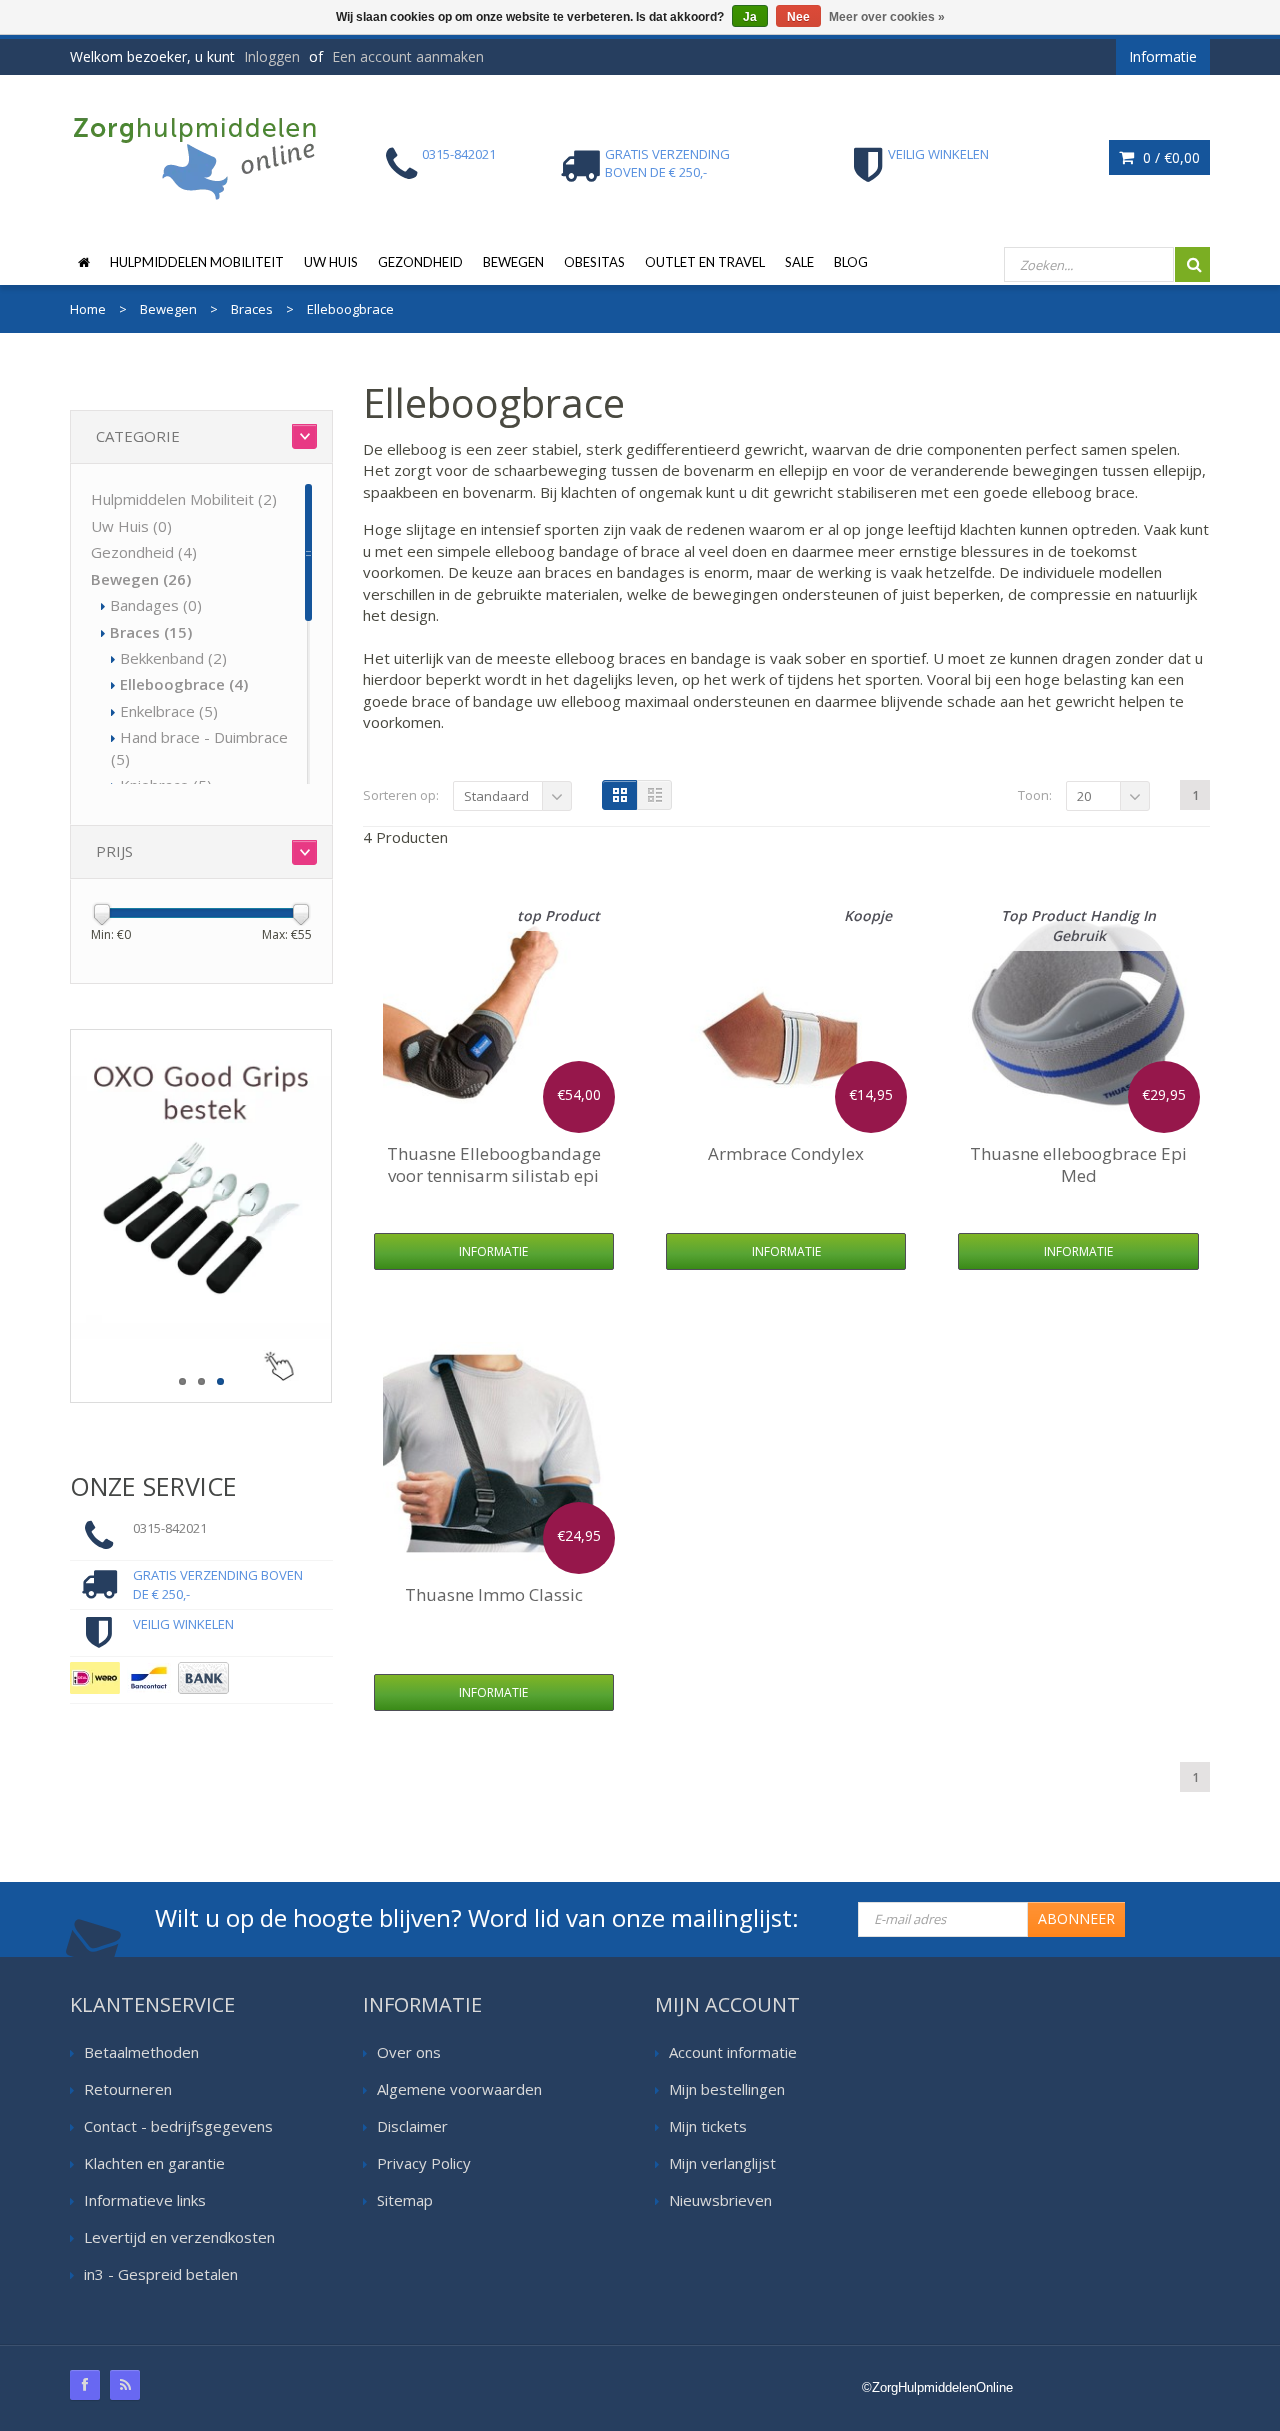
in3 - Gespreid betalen (161, 2274)
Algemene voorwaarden (459, 2089)
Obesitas (594, 262)
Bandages (156, 605)
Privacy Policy (424, 2163)
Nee (798, 17)
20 (1084, 796)
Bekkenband (173, 658)
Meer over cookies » (887, 17)
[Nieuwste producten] (125, 2385)
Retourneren (128, 2089)
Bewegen (513, 262)
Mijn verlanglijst (722, 2163)
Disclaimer (412, 2126)
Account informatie (733, 2052)
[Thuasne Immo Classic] (494, 1453)
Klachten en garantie (154, 2163)
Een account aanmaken (408, 56)
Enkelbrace (169, 711)
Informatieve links (145, 2200)
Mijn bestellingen (727, 2089)
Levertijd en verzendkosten (179, 2237)
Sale (799, 262)
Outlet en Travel (705, 262)
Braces (151, 632)
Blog (851, 262)
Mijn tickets (708, 2126)
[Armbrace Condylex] (786, 1012)
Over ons (409, 2052)
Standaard (496, 796)
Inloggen (272, 56)
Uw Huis (331, 262)
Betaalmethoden (141, 2052)
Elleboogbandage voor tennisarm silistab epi (494, 1164)
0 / (1169, 157)
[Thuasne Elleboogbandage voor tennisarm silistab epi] (494, 1012)
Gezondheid (420, 262)
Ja (750, 17)
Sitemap (405, 2200)
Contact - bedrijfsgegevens (178, 2126)
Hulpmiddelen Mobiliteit (197, 262)
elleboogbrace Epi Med (1078, 1164)
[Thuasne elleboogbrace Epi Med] (1079, 1012)
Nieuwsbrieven (720, 2200)
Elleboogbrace (184, 684)
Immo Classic (494, 1594)
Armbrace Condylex (786, 1153)
